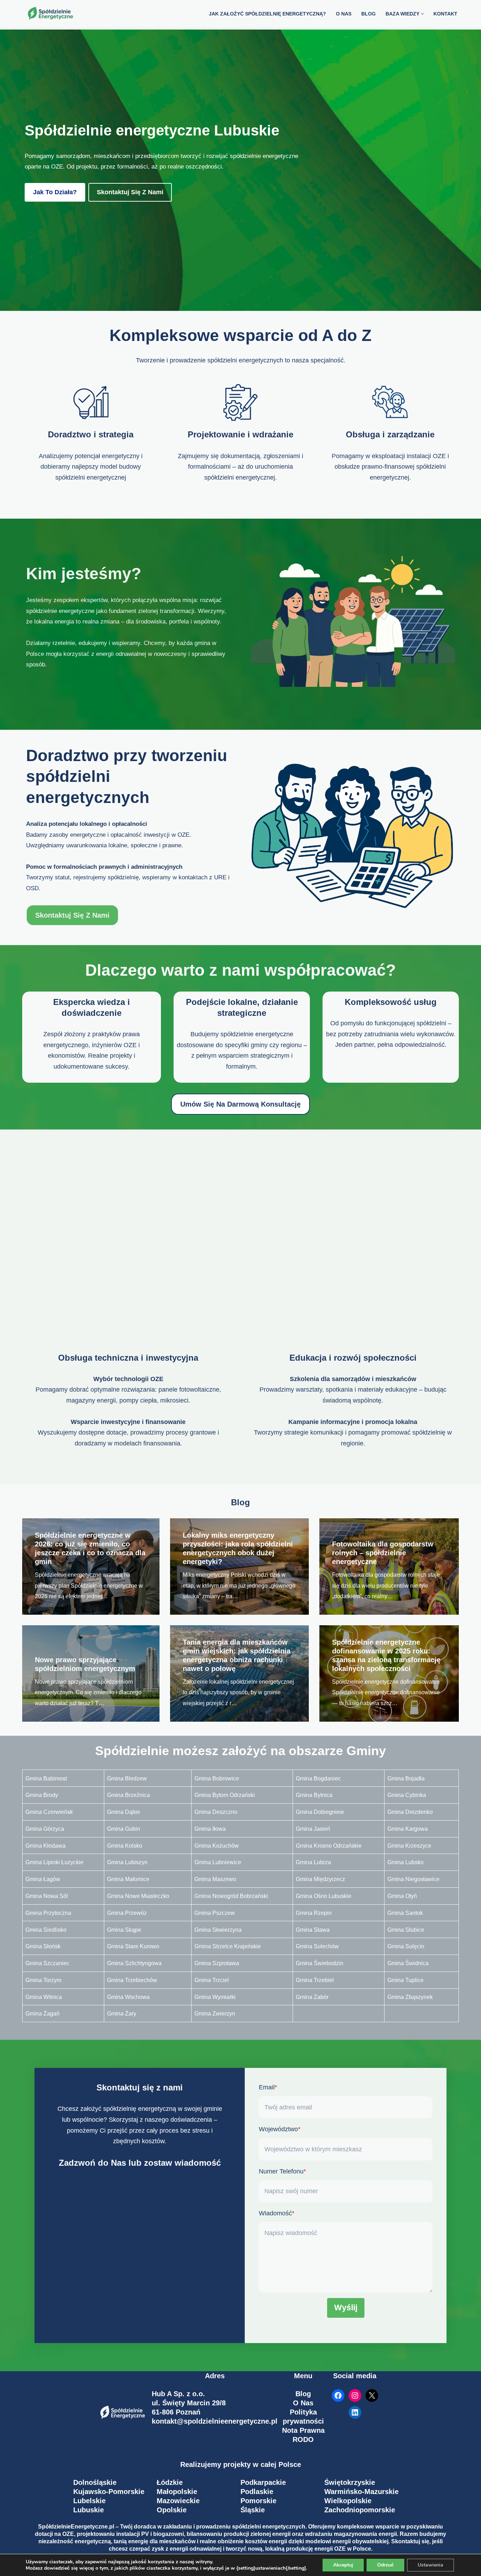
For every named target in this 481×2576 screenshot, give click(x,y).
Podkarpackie (263, 2482)
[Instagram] (355, 2395)
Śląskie (253, 2510)
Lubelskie (89, 2501)
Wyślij (346, 2308)
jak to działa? (55, 192)
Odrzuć (385, 2565)
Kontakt (445, 14)
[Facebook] (338, 2395)
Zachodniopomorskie (360, 2510)
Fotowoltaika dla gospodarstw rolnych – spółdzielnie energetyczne (383, 1553)
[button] (422, 14)
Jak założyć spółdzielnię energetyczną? (267, 14)
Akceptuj (343, 2565)
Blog (303, 2394)
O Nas (303, 2403)
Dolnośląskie (95, 2482)
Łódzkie (170, 2482)
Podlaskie (257, 2492)
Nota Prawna (303, 2430)
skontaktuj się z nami (130, 192)
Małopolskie (177, 2492)
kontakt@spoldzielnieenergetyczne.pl (215, 2421)
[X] (372, 2395)
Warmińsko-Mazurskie (361, 2492)
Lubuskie (89, 2510)
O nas (344, 14)
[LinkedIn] (355, 2412)
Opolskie (172, 2510)
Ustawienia (430, 2565)
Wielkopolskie (348, 2501)
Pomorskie (258, 2501)
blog (368, 14)
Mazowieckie (178, 2501)
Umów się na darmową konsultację (241, 1104)
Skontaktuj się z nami (72, 915)
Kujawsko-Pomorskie (109, 2492)
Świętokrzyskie (350, 2482)
